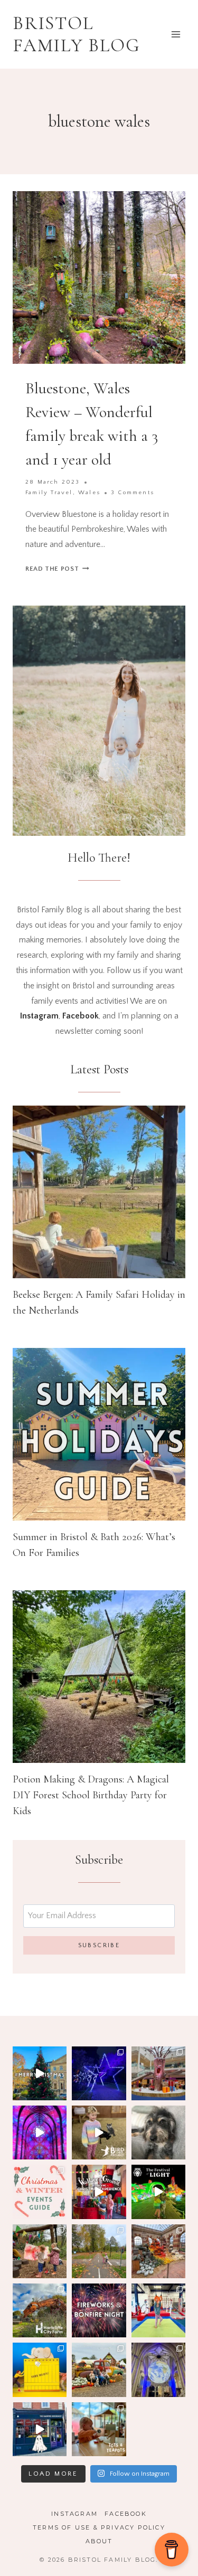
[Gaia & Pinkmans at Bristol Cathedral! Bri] (158, 2370)
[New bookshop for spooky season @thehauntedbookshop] (40, 2429)
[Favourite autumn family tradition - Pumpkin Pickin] (99, 2370)
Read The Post (57, 569)
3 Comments (133, 493)
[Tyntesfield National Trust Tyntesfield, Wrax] (158, 2251)
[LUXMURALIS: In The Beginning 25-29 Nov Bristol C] (40, 2132)
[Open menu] (176, 34)
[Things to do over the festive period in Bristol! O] (40, 2073)
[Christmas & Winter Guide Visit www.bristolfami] (40, 2192)
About (99, 2541)
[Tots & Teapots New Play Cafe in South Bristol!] (99, 2429)
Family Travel (49, 493)
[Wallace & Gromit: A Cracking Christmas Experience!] (99, 2192)
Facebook (126, 2514)
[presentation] (99, 1192)
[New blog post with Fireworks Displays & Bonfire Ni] (99, 2310)
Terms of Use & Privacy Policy (99, 2527)
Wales (89, 493)
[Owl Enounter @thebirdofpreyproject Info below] (99, 2132)
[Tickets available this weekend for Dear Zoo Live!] (40, 2370)
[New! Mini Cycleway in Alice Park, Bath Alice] (99, 2251)
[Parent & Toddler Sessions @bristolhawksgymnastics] (158, 2310)
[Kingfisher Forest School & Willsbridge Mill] (40, 2251)
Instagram (74, 2514)
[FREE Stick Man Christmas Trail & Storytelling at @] (158, 2073)
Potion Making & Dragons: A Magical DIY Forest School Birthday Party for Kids (91, 1795)
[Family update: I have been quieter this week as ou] (158, 2132)
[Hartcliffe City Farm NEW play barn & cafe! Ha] (40, 2310)
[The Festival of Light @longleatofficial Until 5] (158, 2192)
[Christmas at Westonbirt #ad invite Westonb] (99, 2073)
